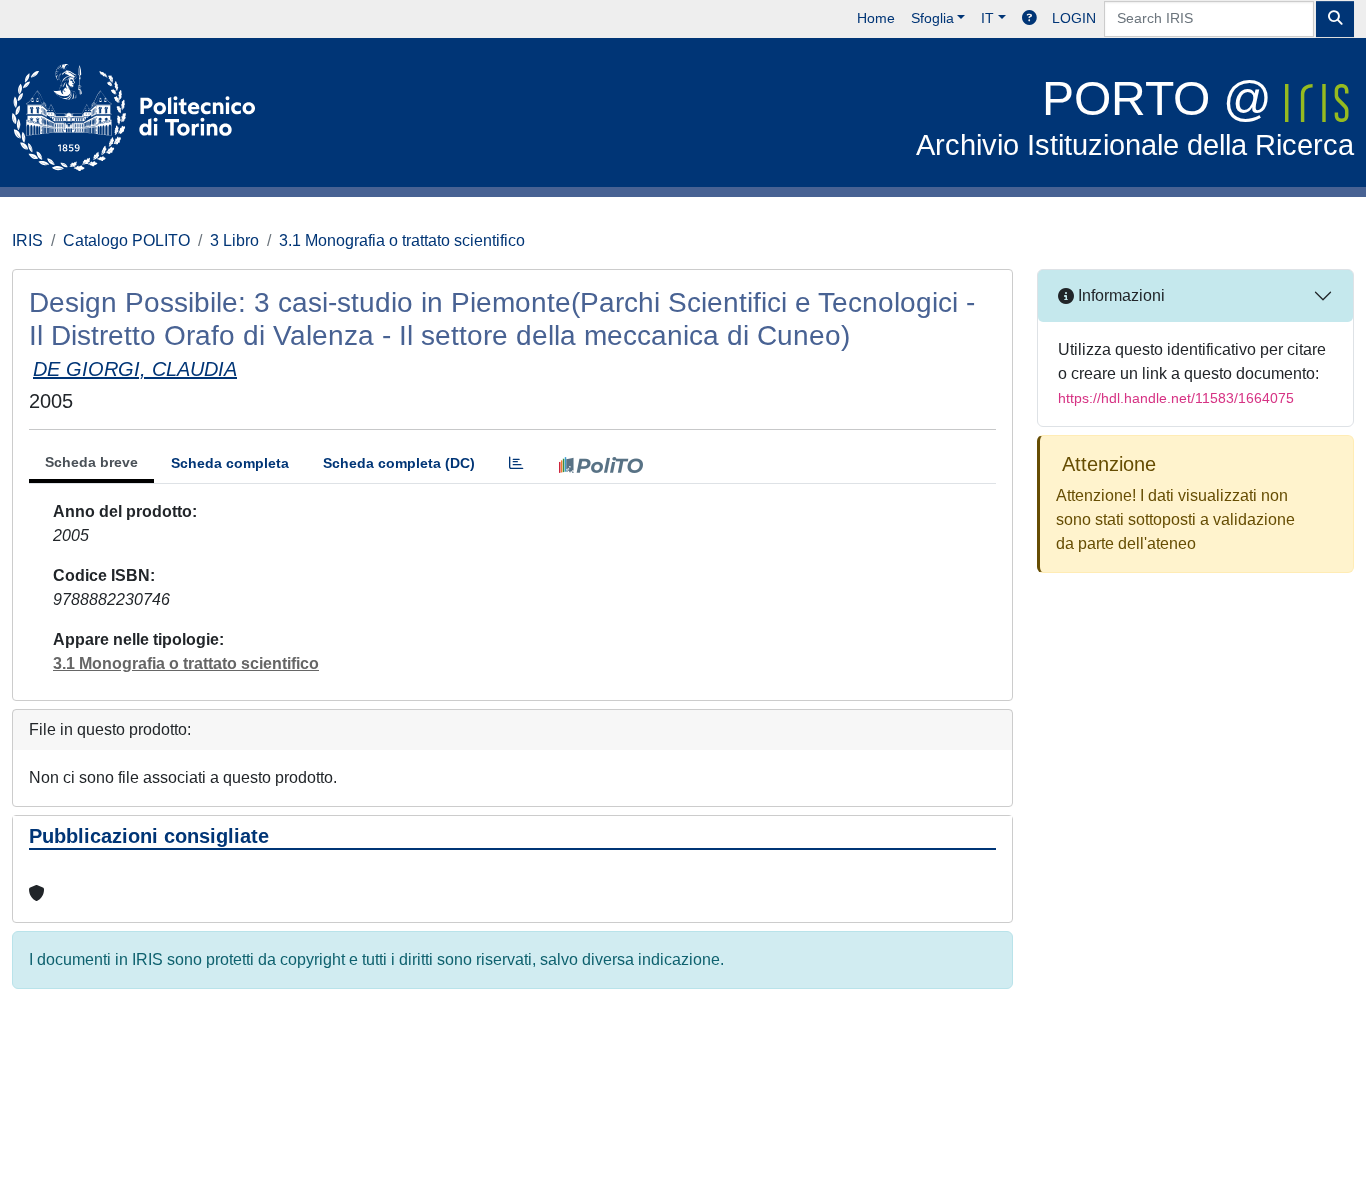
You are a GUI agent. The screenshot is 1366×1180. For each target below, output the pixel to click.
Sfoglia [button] (932, 18)
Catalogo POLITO (126, 240)
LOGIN (1074, 18)
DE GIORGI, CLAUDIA (135, 369)
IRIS (27, 240)
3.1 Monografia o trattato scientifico (402, 240)
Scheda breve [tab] (91, 462)
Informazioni (1119, 295)
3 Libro (234, 240)
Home (876, 18)
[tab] (516, 463)
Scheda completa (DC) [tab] (399, 463)
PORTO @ (1135, 116)
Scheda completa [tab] (230, 463)
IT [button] (987, 18)
